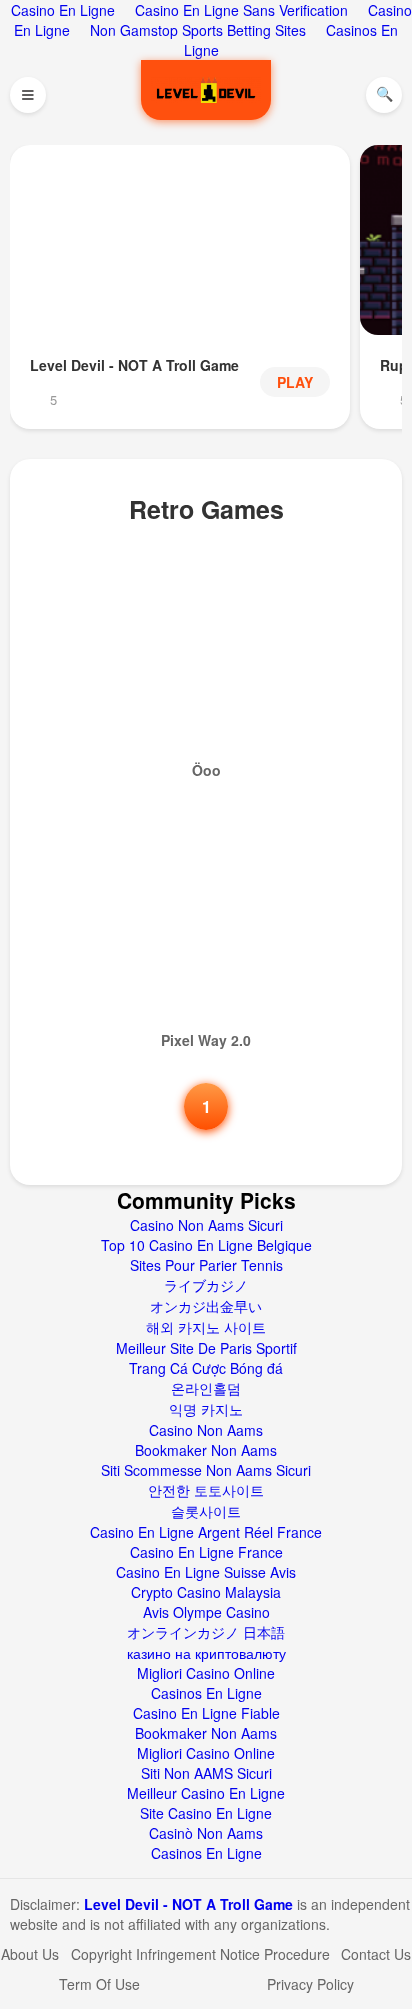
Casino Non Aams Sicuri (206, 1225)
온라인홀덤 (206, 1388)
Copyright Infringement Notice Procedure (200, 1954)
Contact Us (376, 1954)
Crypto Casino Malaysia (206, 1592)
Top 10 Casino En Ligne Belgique (206, 1245)
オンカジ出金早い (206, 1306)
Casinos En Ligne (206, 1693)
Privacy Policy (310, 1984)
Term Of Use (99, 1984)
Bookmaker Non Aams (206, 1450)
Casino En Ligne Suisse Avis (206, 1572)
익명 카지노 (206, 1409)
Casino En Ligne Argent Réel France (206, 1532)
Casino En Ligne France (206, 1552)
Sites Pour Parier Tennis (206, 1265)
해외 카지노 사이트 (206, 1327)
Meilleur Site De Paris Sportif (206, 1348)
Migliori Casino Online (206, 1673)
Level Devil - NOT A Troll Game (190, 1904)
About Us (30, 1954)
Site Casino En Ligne (206, 1813)
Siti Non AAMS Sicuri (206, 1773)
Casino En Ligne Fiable (206, 1713)
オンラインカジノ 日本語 (206, 1632)
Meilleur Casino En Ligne (206, 1793)
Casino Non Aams (206, 1430)
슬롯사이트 (206, 1511)
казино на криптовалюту (206, 1653)
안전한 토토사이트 (206, 1490)
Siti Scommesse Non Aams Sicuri (206, 1470)
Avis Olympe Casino (206, 1612)
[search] (384, 95)
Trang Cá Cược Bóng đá (206, 1368)
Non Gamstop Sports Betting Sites (198, 30)
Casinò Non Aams (206, 1833)
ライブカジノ (206, 1285)
